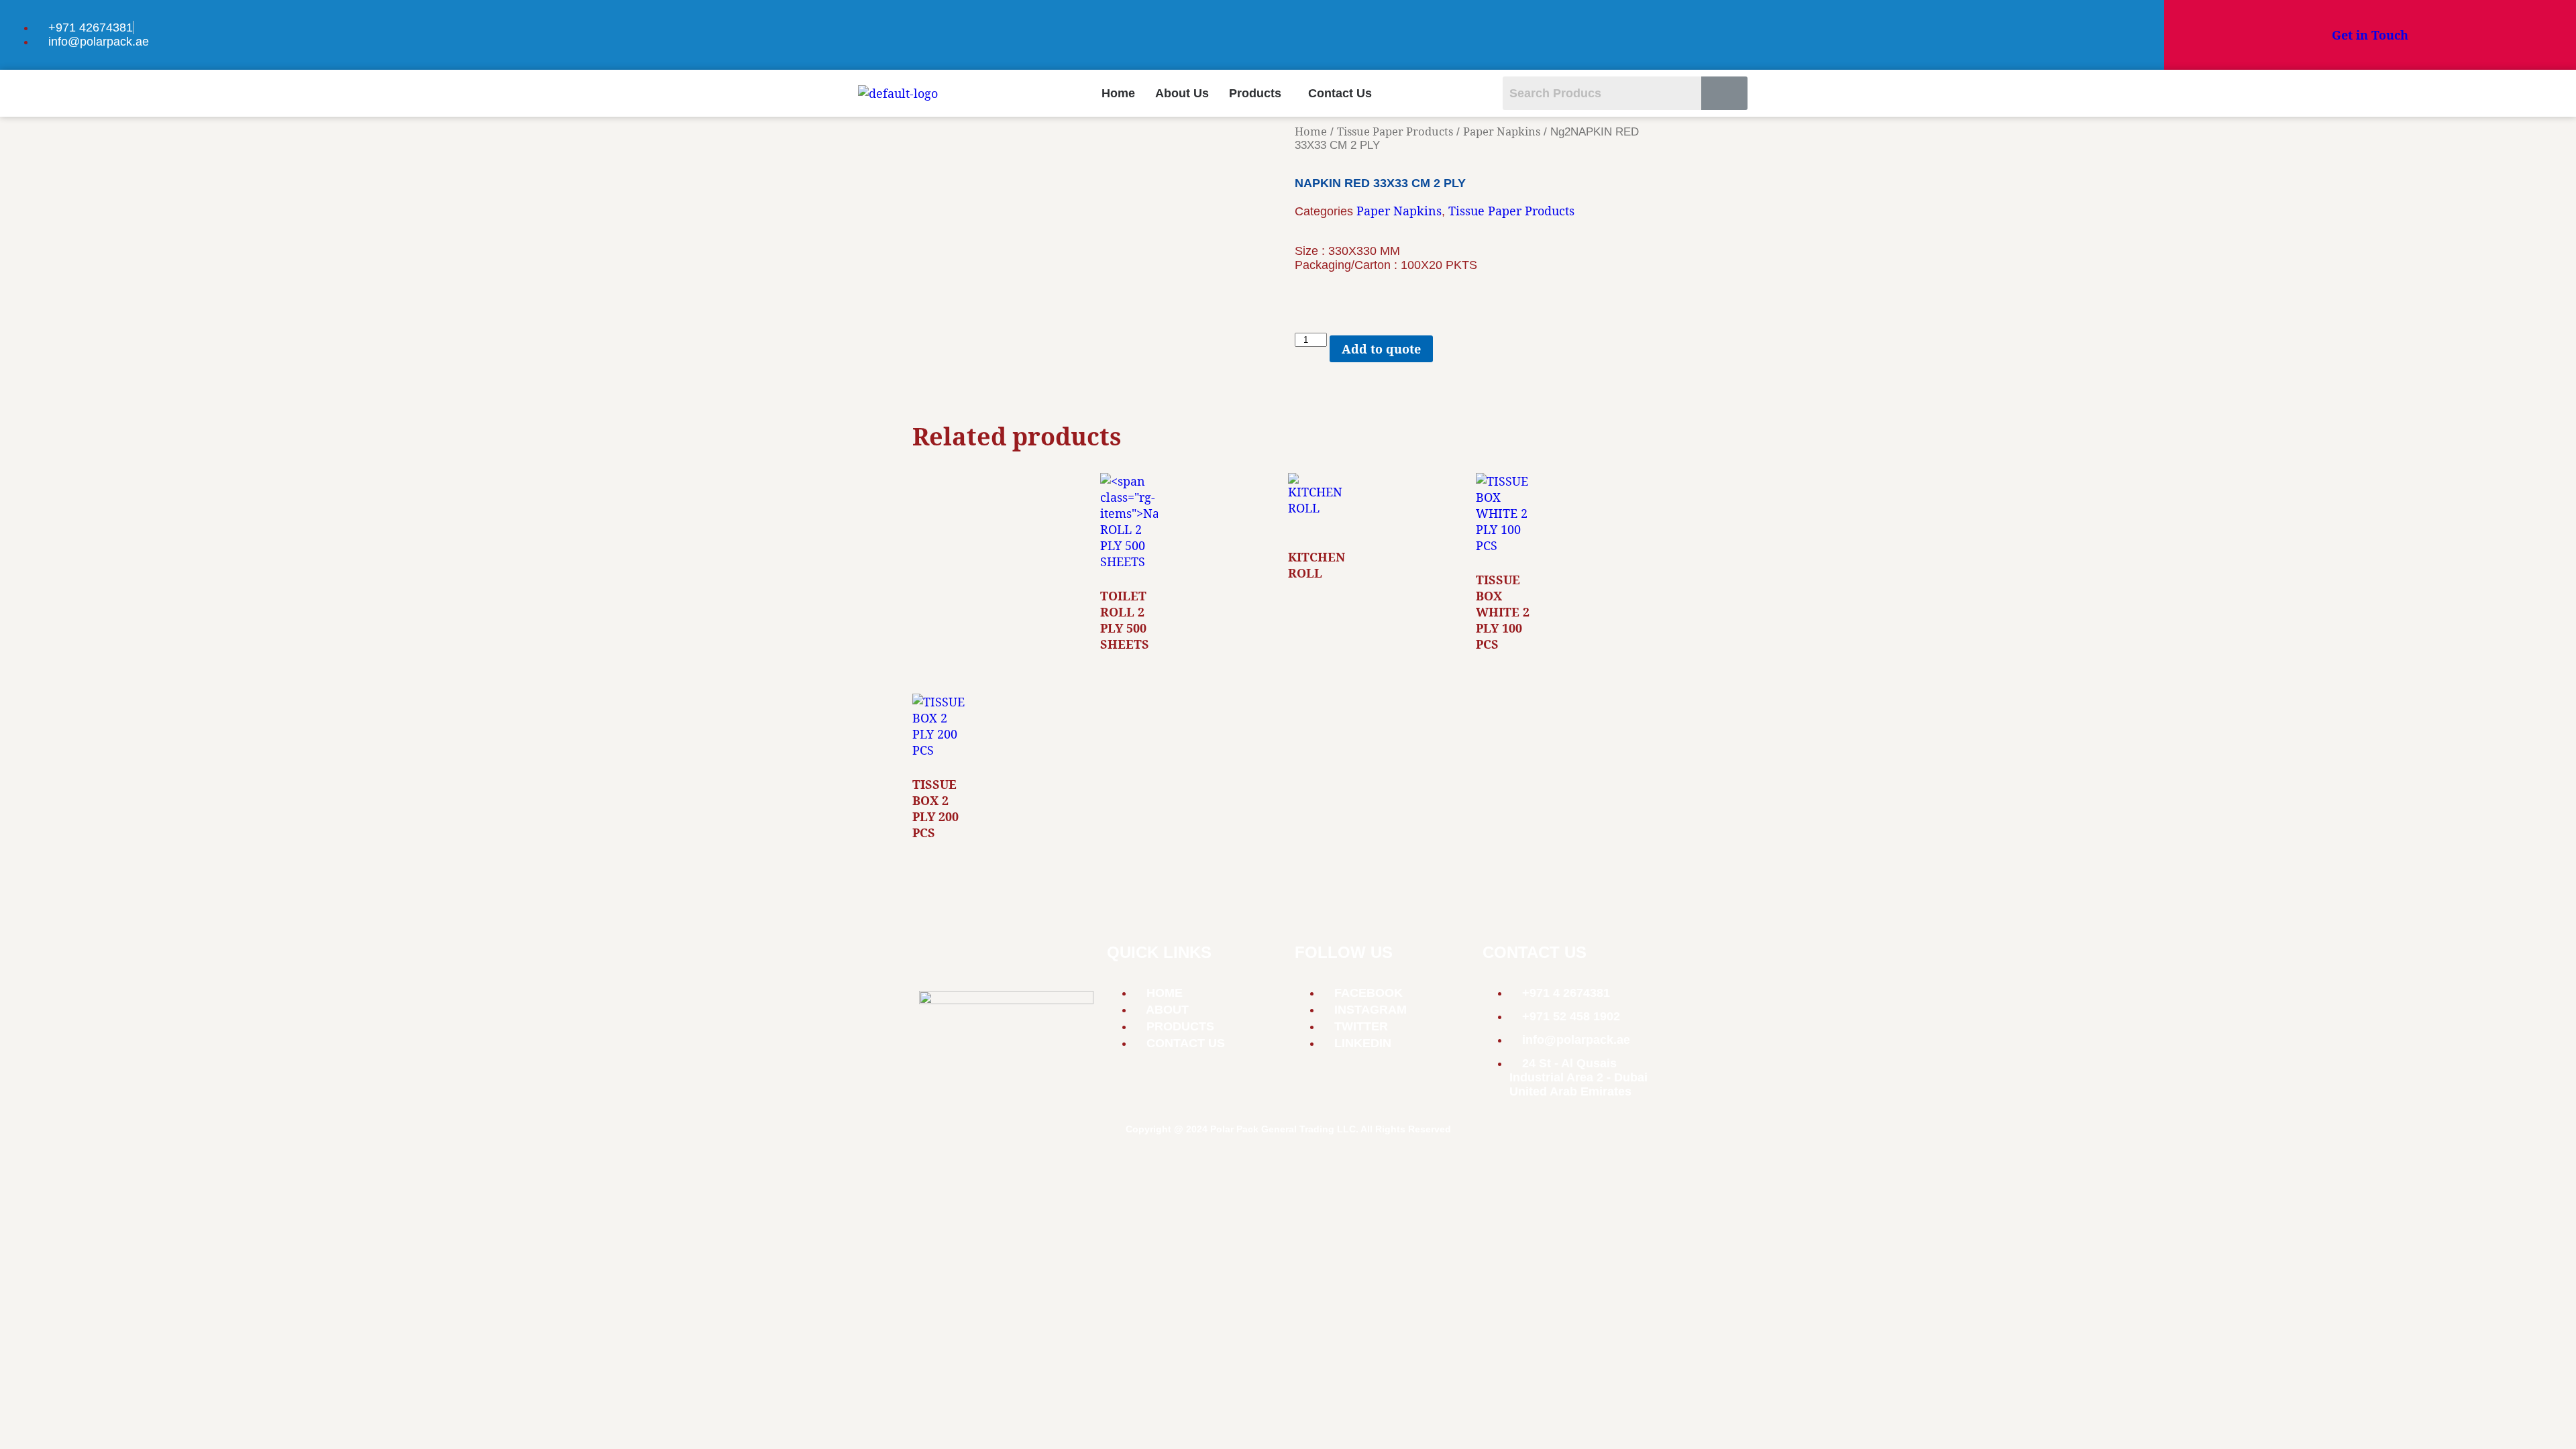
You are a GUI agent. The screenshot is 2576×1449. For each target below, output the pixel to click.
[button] (1258, 93)
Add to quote (1381, 349)
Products (1255, 93)
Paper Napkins (1502, 131)
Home (1118, 93)
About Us (1182, 93)
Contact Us (1340, 93)
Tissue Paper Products (1395, 131)
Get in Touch (2370, 35)
